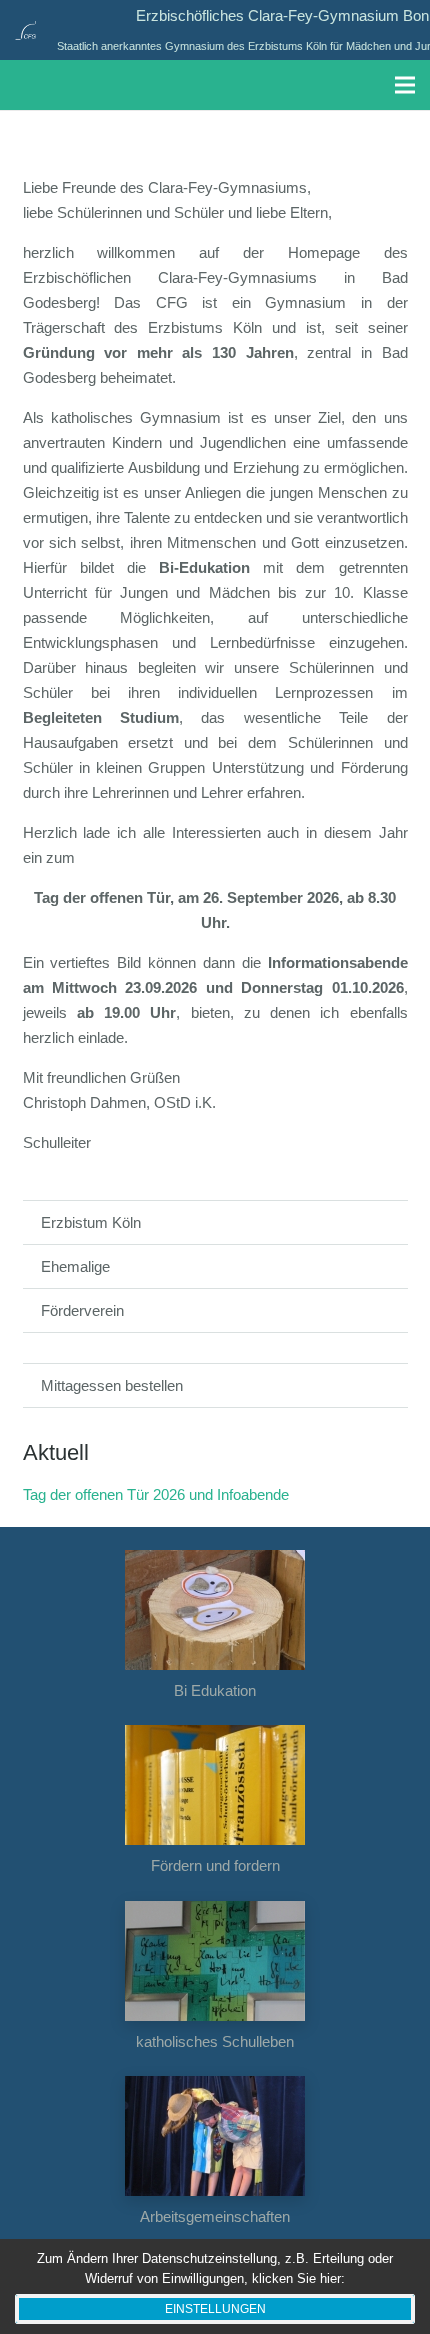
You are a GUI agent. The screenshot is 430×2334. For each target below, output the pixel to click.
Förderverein (82, 1310)
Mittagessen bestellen (112, 1385)
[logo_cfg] (25, 30)
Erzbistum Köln (91, 1222)
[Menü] (405, 85)
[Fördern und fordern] (215, 1785)
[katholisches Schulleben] (215, 1961)
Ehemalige (75, 1266)
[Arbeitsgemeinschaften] (215, 2136)
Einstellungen (215, 2309)
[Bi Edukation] (215, 1610)
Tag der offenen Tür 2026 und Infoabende (156, 1494)
